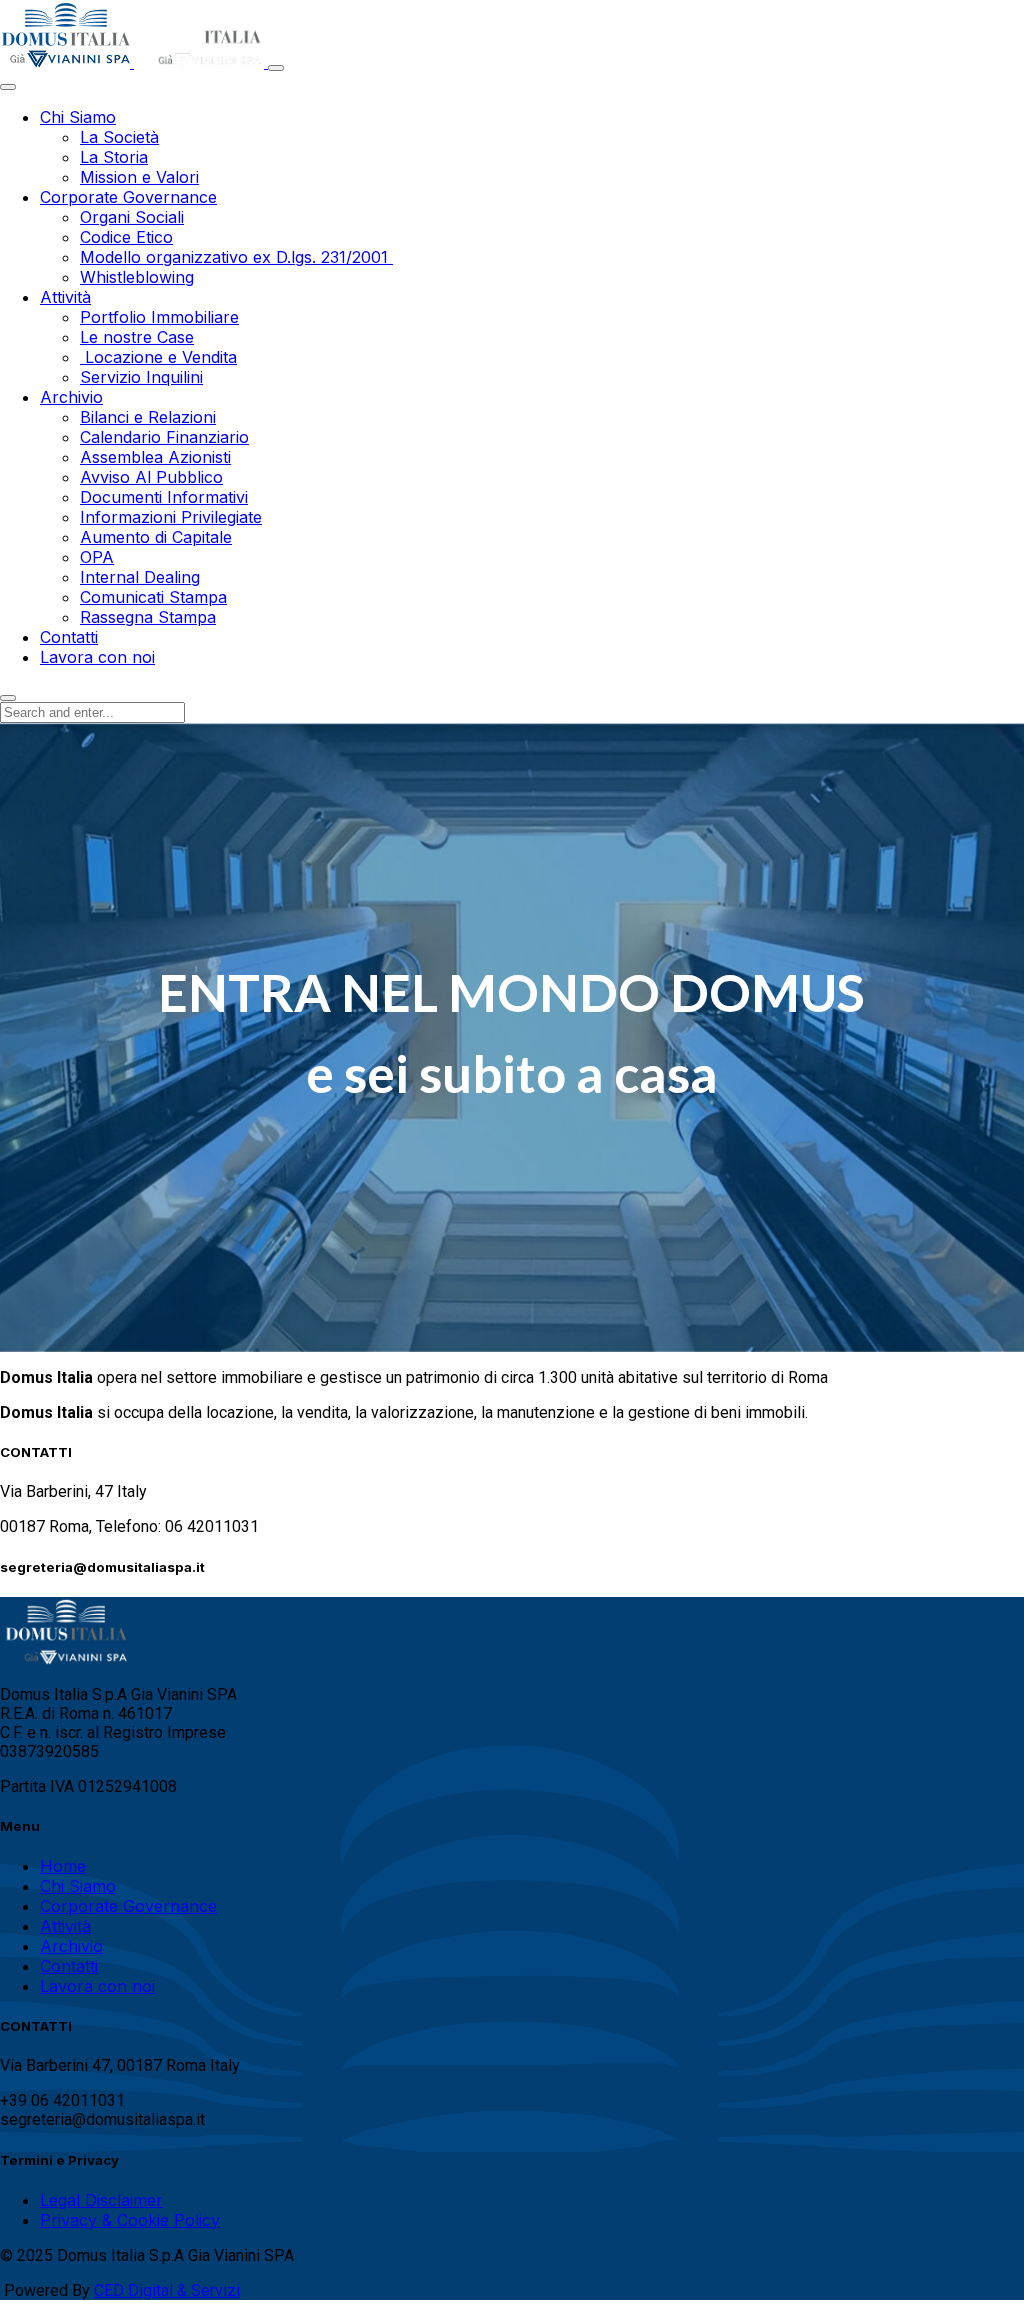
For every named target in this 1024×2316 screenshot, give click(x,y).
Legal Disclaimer (101, 2200)
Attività (65, 1926)
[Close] (8, 87)
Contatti (69, 1966)
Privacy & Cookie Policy (130, 2220)
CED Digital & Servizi (167, 2290)
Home (63, 1866)
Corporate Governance (128, 1906)
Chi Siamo (78, 1886)
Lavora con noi (97, 1986)
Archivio (71, 1946)
